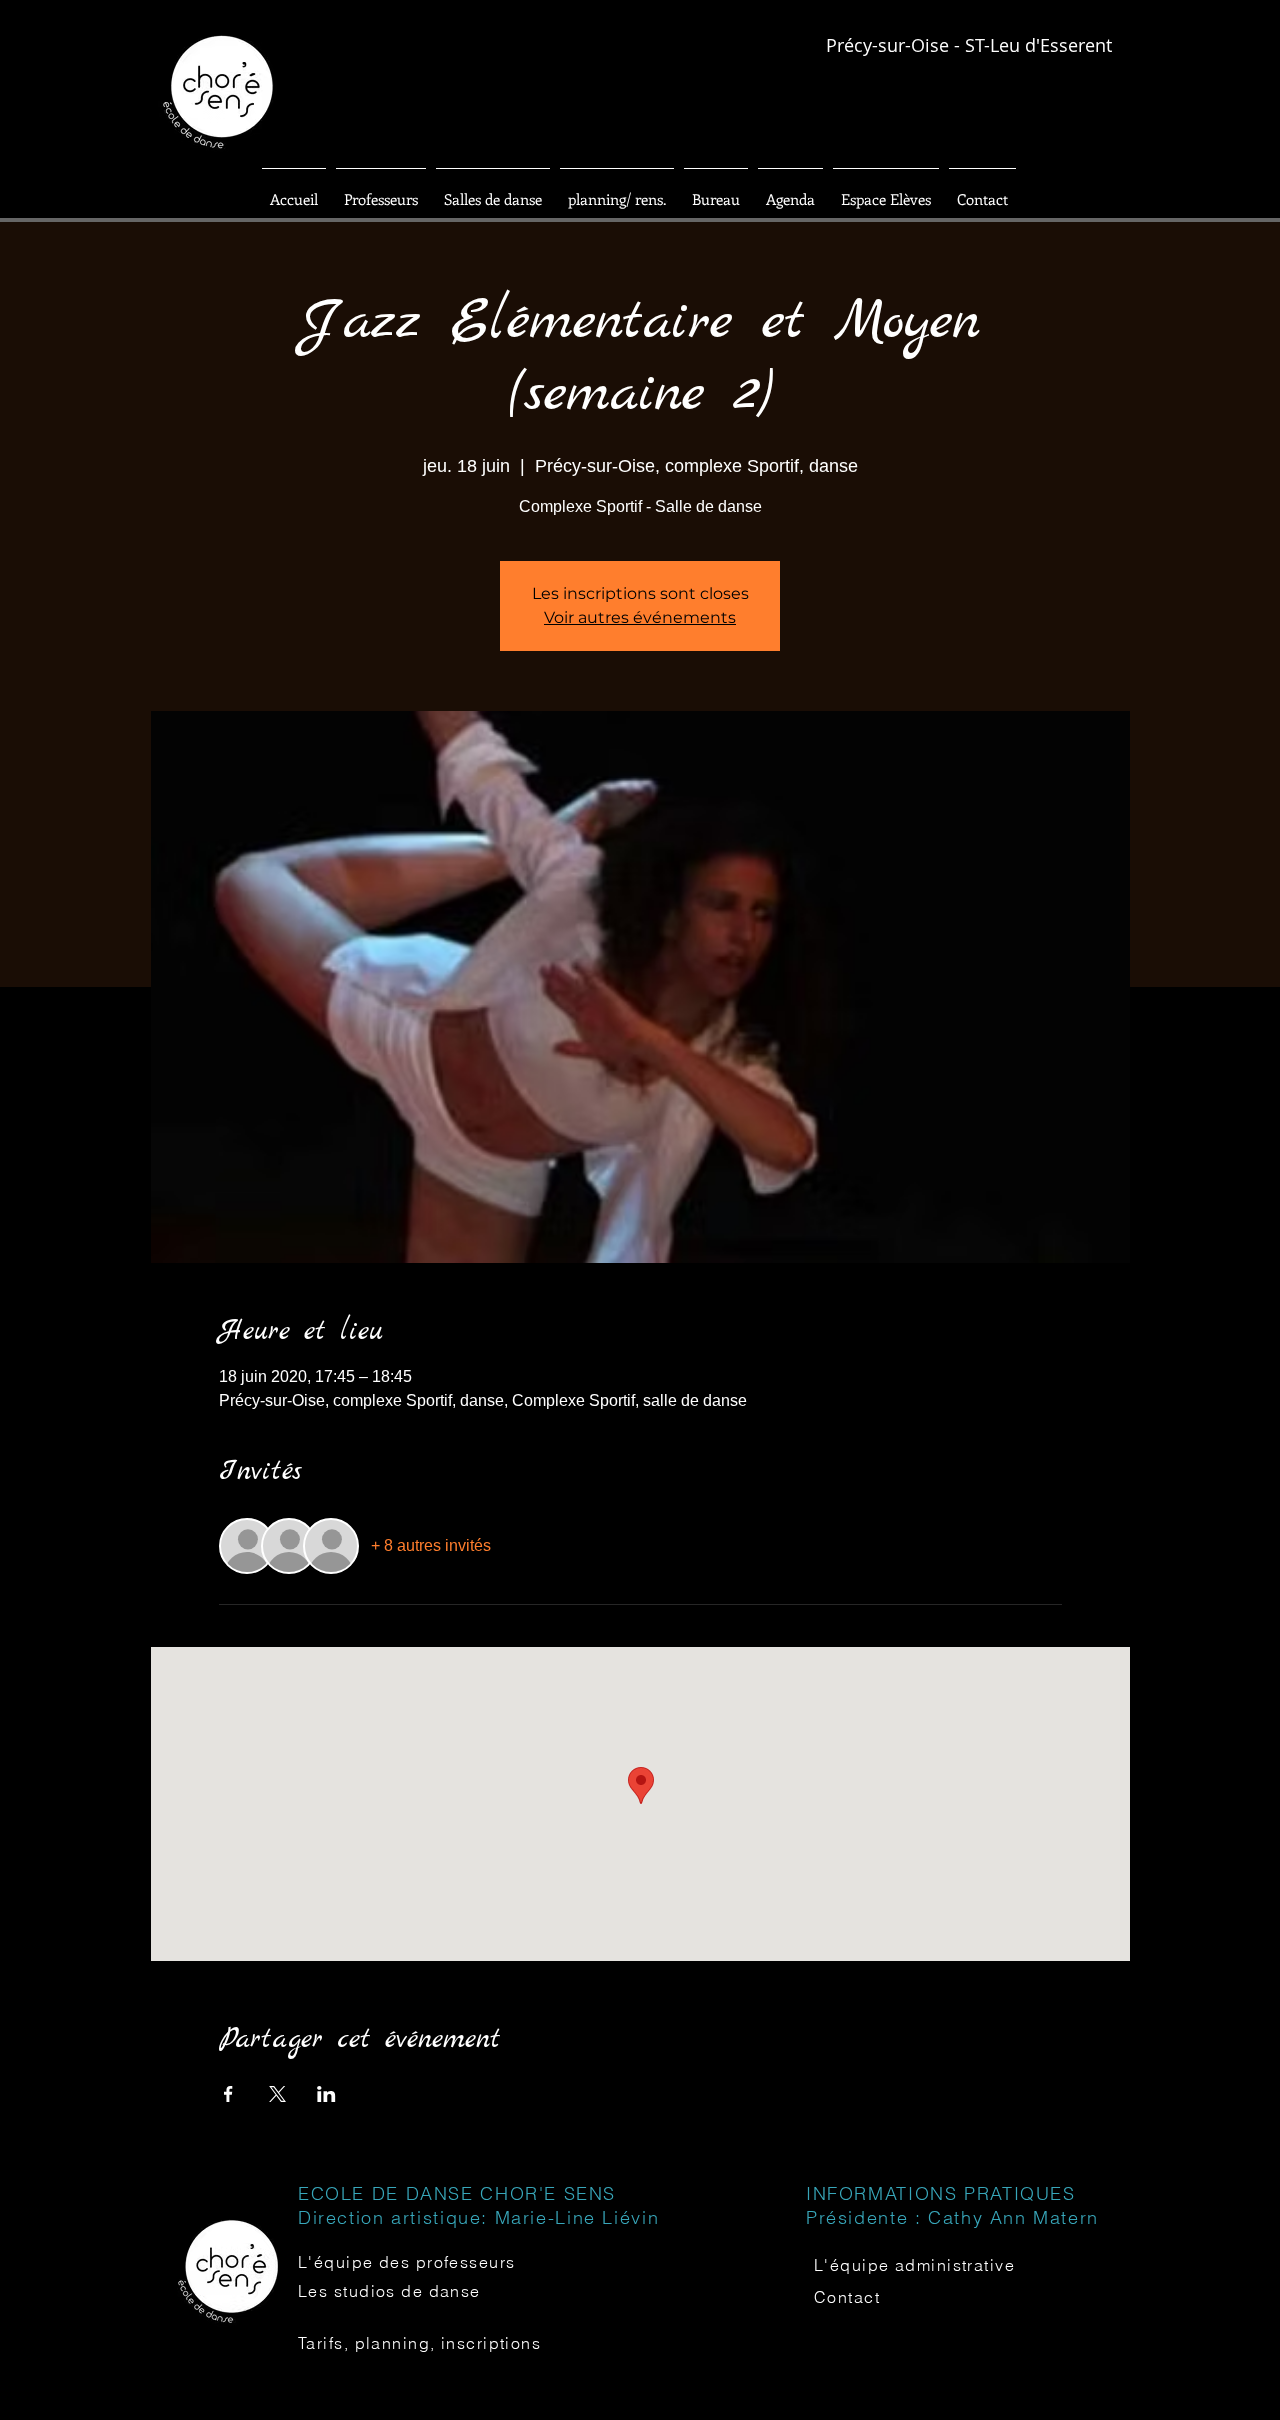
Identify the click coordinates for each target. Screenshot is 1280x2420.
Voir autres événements (640, 617)
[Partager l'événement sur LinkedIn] (326, 2094)
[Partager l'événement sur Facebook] (228, 2094)
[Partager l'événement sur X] (277, 2094)
